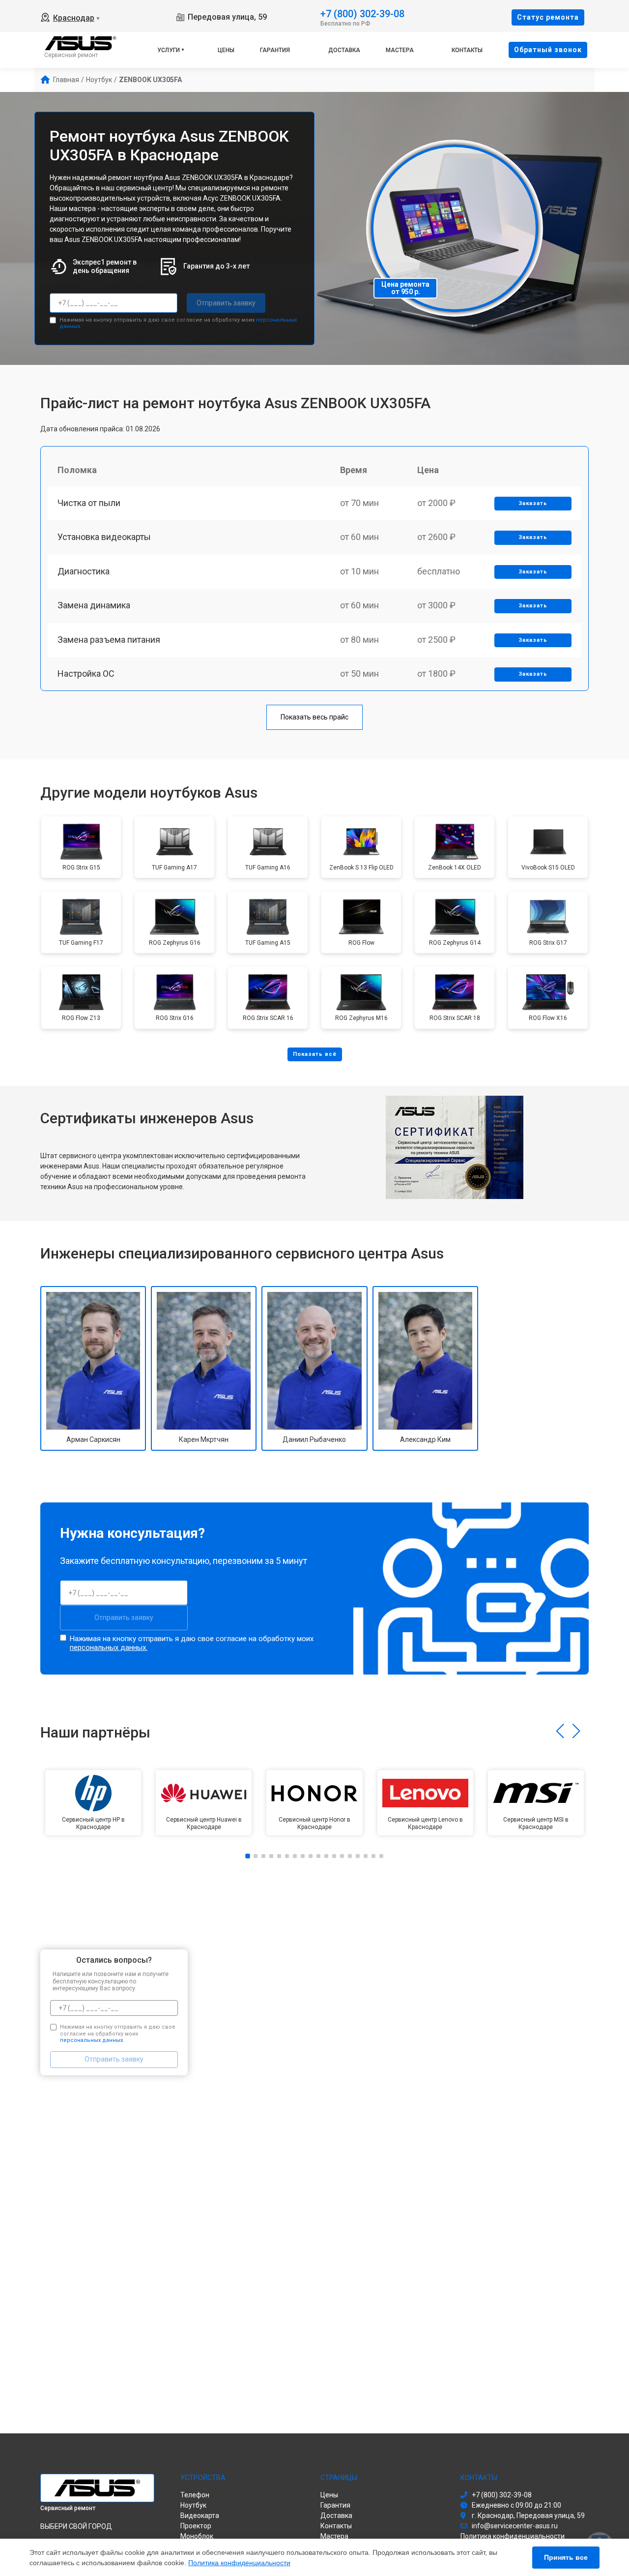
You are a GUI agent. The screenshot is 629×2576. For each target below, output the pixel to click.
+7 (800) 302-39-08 (362, 13)
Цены (226, 50)
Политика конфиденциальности (239, 2563)
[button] (560, 1731)
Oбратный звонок (548, 50)
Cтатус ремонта (548, 17)
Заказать (533, 503)
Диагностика (84, 571)
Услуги (169, 50)
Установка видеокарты (104, 537)
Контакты (467, 50)
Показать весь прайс (314, 717)
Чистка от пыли (89, 503)
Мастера (400, 50)
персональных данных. (109, 1647)
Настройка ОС (86, 674)
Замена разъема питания (109, 640)
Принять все (566, 2557)
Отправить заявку (226, 303)
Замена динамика (94, 605)
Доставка (344, 50)
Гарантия (275, 50)
